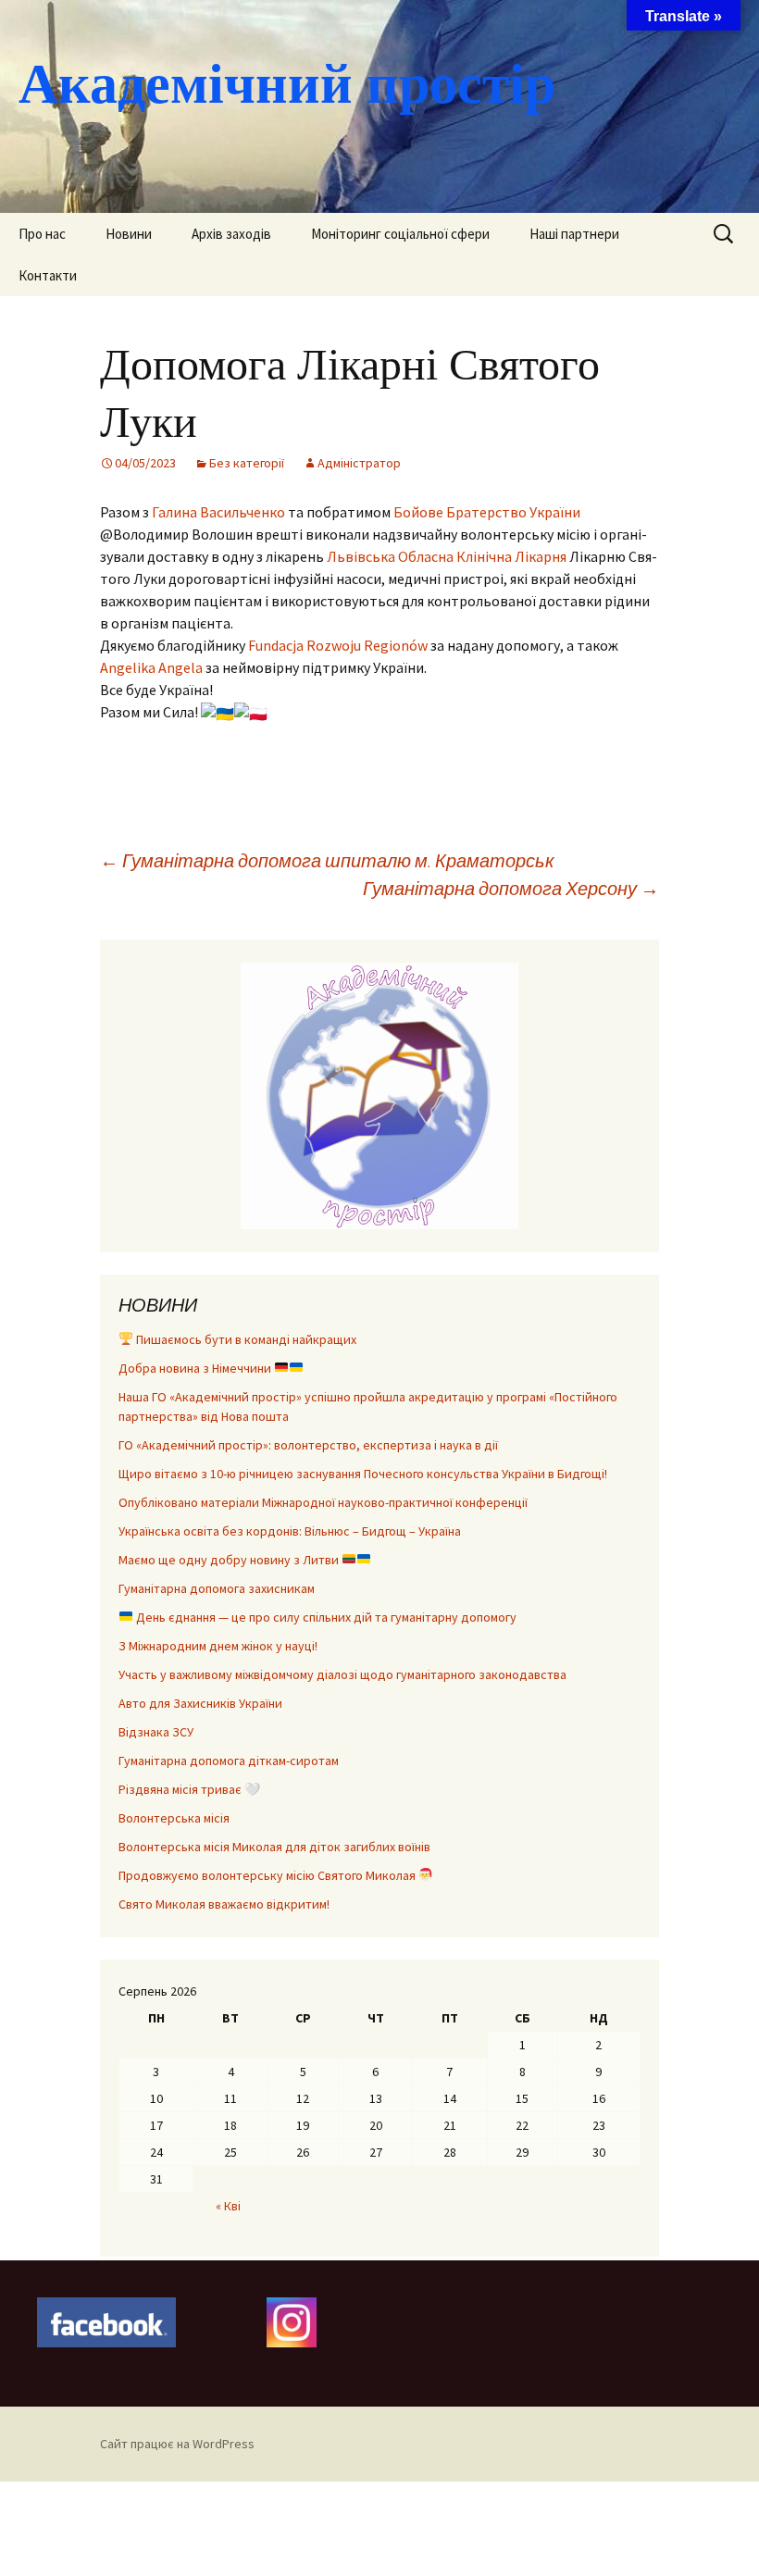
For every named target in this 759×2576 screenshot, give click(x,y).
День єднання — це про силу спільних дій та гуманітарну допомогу (325, 1617)
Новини (129, 234)
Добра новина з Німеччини (196, 1368)
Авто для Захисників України (200, 1703)
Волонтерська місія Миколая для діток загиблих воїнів (274, 1847)
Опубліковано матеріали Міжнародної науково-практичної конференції (323, 1502)
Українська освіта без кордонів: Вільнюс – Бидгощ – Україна (290, 1531)
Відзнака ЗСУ (156, 1732)
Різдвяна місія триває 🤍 (189, 1789)
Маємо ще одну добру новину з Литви (230, 1560)
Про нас (42, 234)
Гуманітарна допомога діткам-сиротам (229, 1761)
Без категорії (247, 463)
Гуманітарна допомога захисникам (217, 1588)
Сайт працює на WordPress (177, 2444)
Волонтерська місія (174, 1818)
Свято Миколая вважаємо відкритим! (224, 1904)
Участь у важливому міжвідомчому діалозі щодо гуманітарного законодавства (342, 1674)
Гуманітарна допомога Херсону (511, 888)
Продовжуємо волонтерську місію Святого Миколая (268, 1875)
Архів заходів (231, 234)
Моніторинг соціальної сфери (400, 234)
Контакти (48, 275)
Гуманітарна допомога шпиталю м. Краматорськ (327, 860)
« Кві (228, 2206)
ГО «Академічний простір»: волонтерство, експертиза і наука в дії (308, 1445)
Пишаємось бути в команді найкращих (245, 1339)
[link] (218, 512)
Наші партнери (574, 234)
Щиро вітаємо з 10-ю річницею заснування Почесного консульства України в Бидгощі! (363, 1474)
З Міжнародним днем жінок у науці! (218, 1646)
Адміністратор (359, 463)
